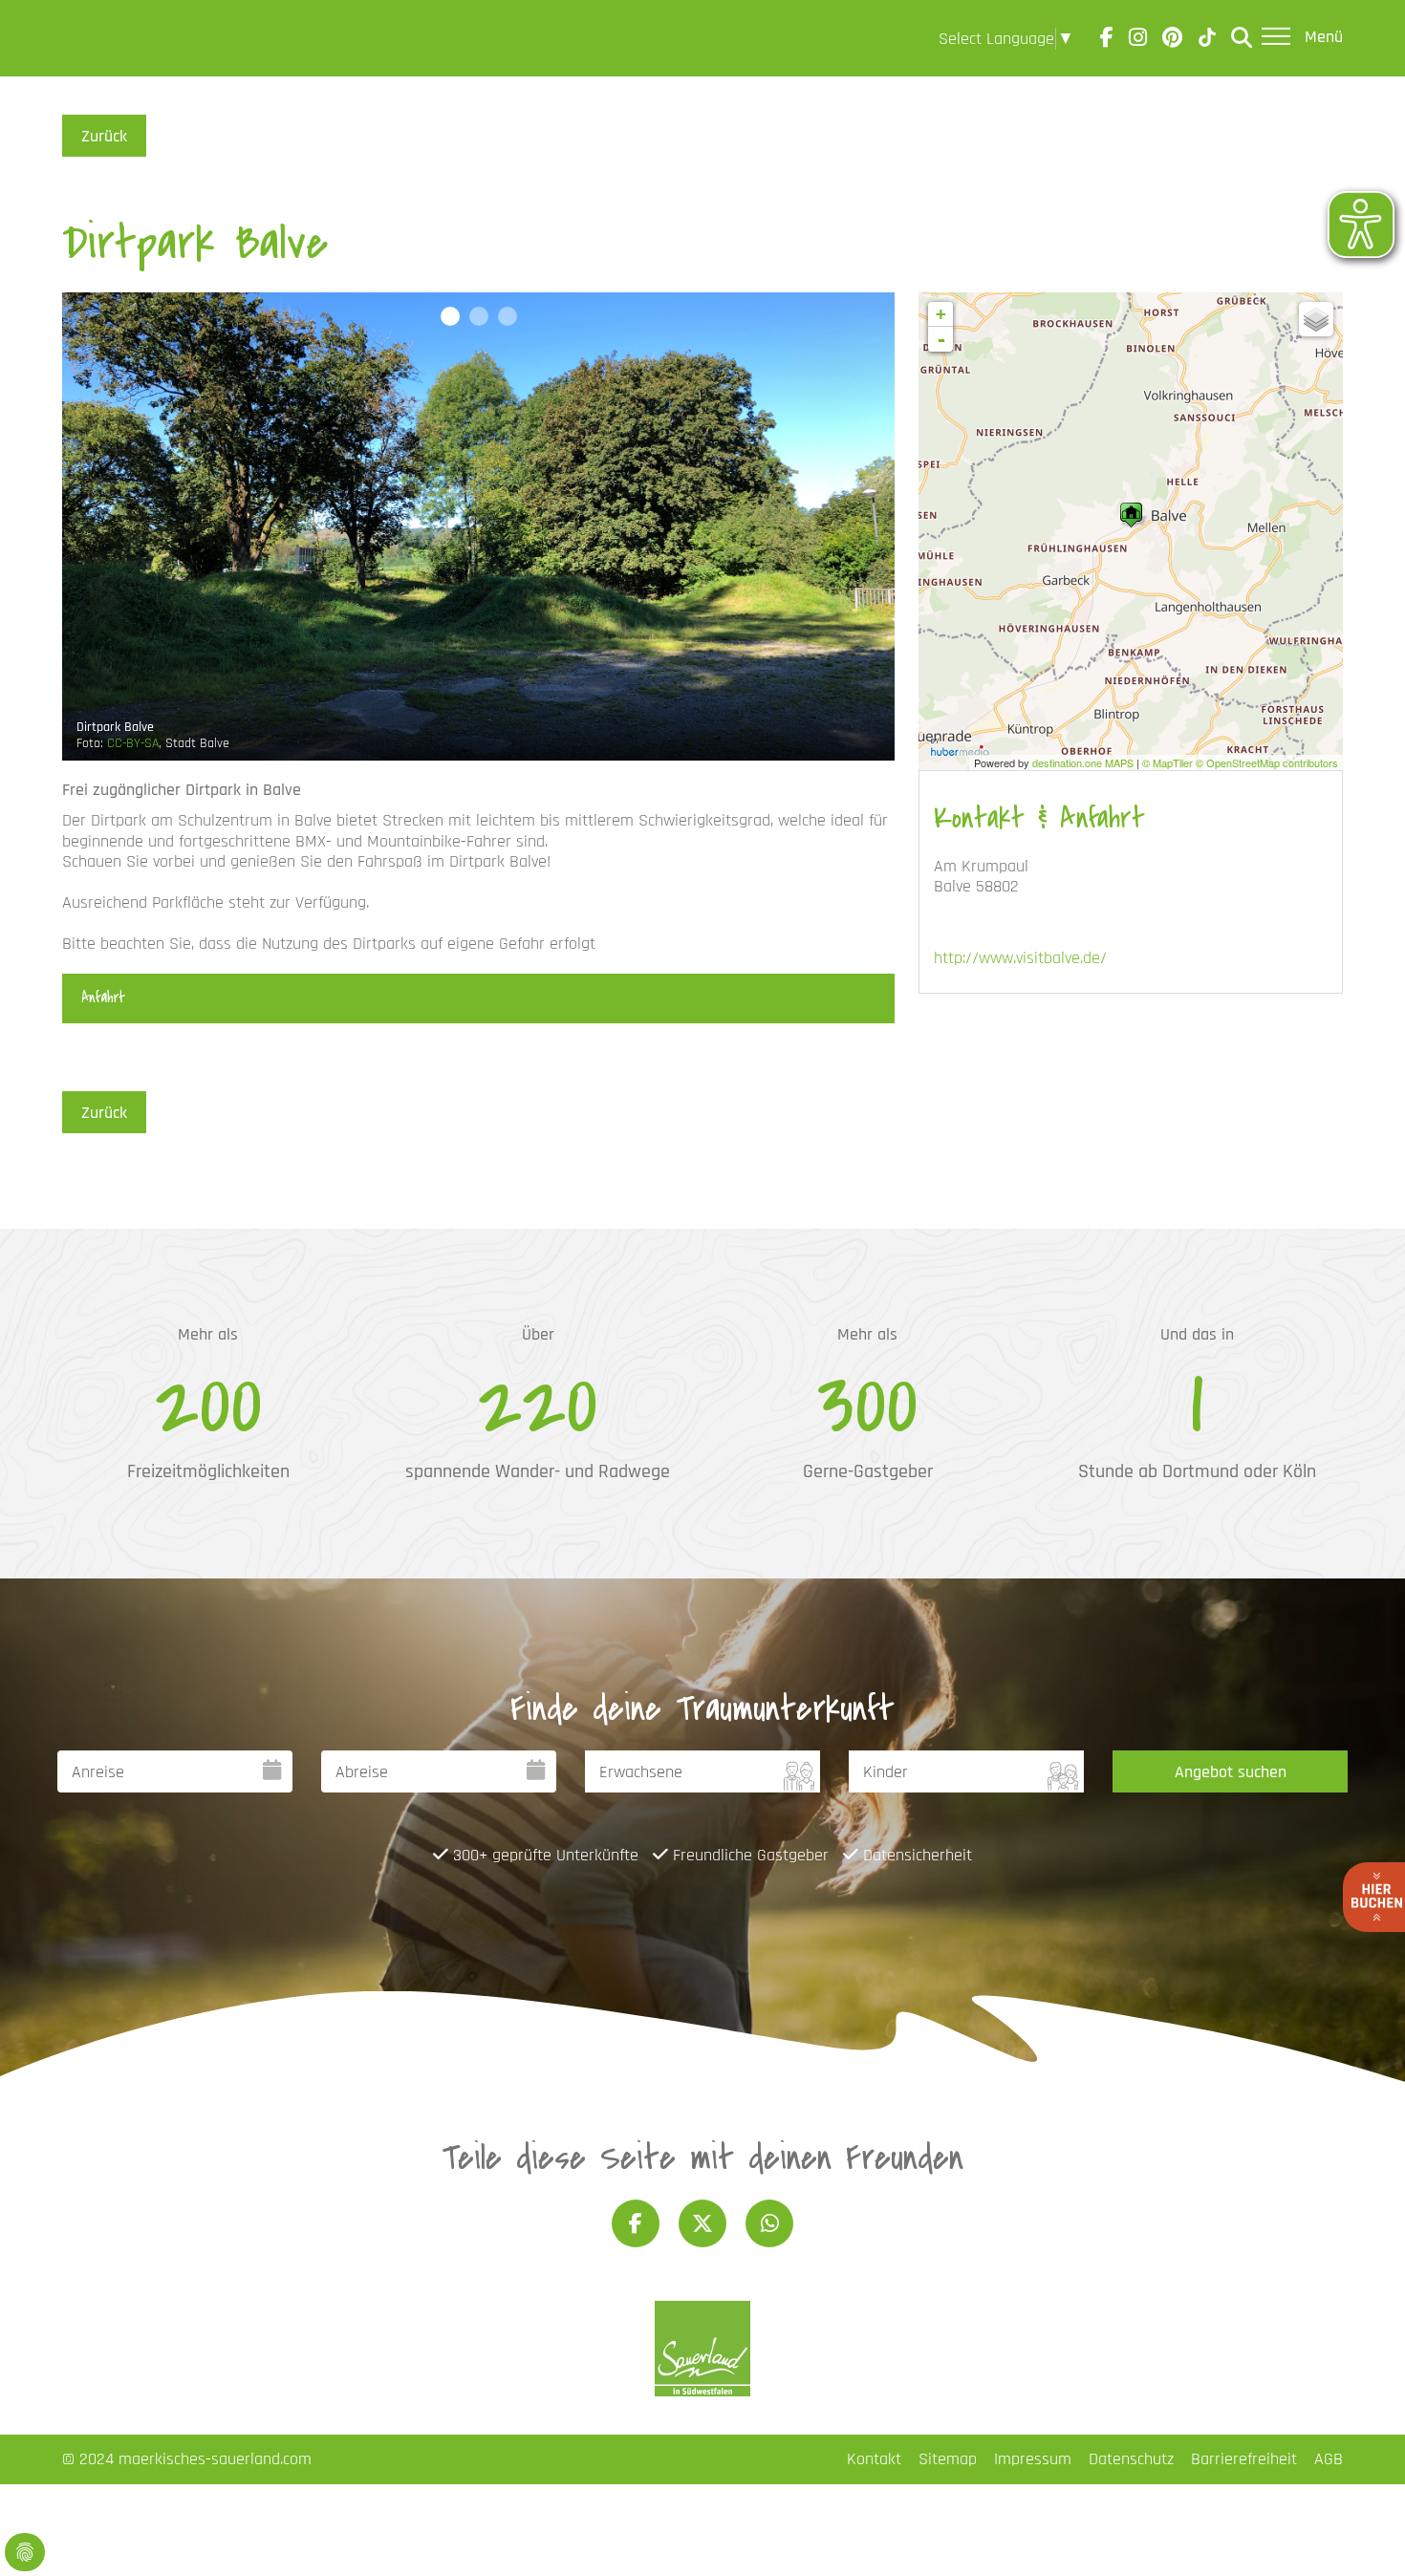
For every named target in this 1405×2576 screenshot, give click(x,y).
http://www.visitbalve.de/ (1020, 958)
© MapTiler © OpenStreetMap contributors (1240, 762)
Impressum (1033, 2459)
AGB (1329, 2459)
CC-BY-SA (133, 743)
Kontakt (874, 2459)
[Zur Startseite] (116, 38)
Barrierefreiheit (1244, 2459)
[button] (450, 316)
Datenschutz (1131, 2459)
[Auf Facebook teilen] (636, 2223)
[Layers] (1316, 319)
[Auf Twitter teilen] (702, 2223)
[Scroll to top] (1360, 2531)
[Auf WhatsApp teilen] (769, 2223)
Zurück (104, 136)
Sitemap (948, 2459)
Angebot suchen (1231, 1772)
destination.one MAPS (1083, 762)
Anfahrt (103, 998)
